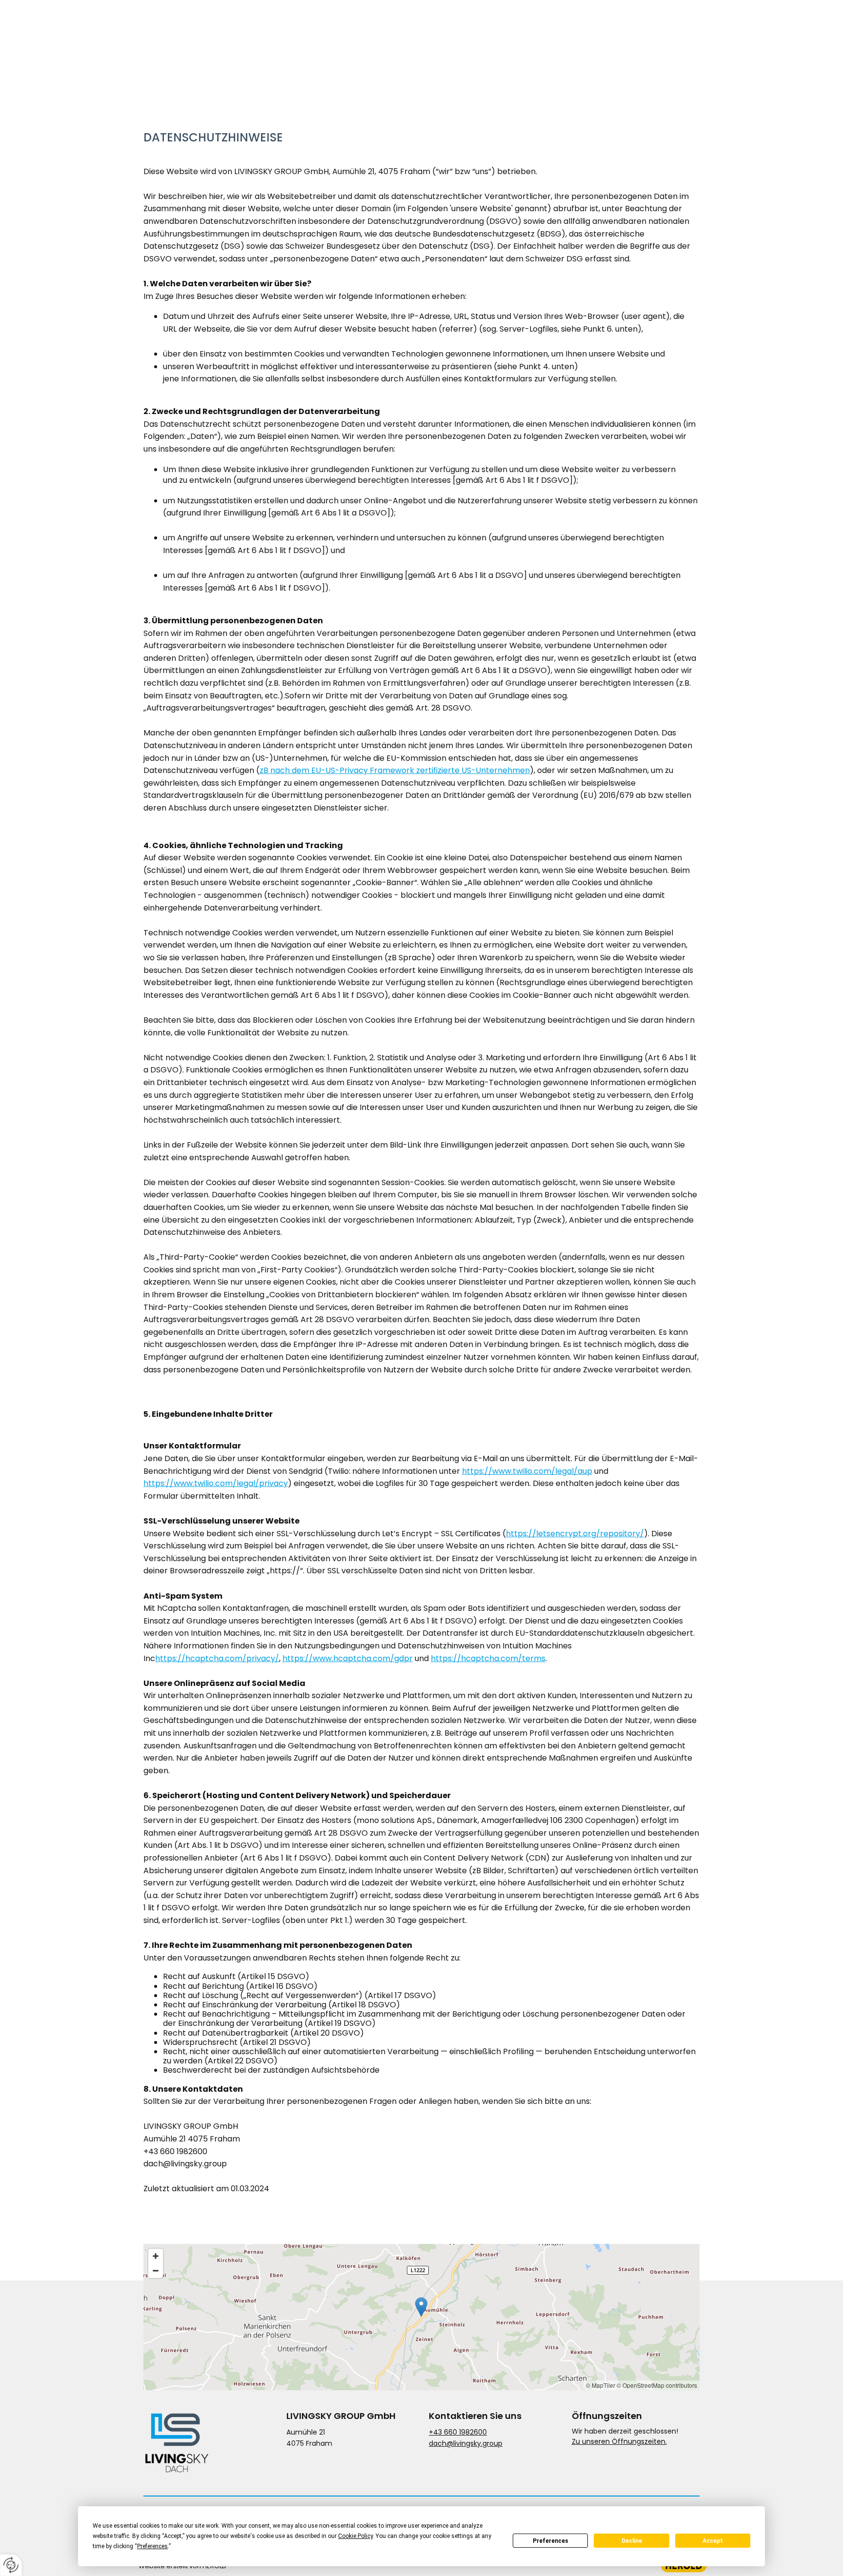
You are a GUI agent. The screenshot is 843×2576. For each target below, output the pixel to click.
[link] (565, 40)
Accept (713, 2541)
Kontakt (677, 41)
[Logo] (184, 40)
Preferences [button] (152, 2546)
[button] (421, 2307)
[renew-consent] (11, 2565)
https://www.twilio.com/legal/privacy (216, 1483)
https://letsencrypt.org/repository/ (575, 1534)
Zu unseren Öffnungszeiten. (619, 2441)
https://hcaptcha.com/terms (488, 1658)
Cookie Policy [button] (355, 2536)
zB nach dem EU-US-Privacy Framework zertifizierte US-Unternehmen (395, 770)
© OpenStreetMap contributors (657, 2385)
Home (447, 41)
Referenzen (625, 41)
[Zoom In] (156, 2256)
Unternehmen (500, 41)
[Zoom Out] (156, 2271)
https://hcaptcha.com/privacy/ (217, 1658)
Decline (632, 2541)
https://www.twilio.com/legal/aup (527, 1471)
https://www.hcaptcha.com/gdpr (348, 1658)
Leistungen (562, 41)
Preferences (551, 2541)
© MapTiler (601, 2385)
